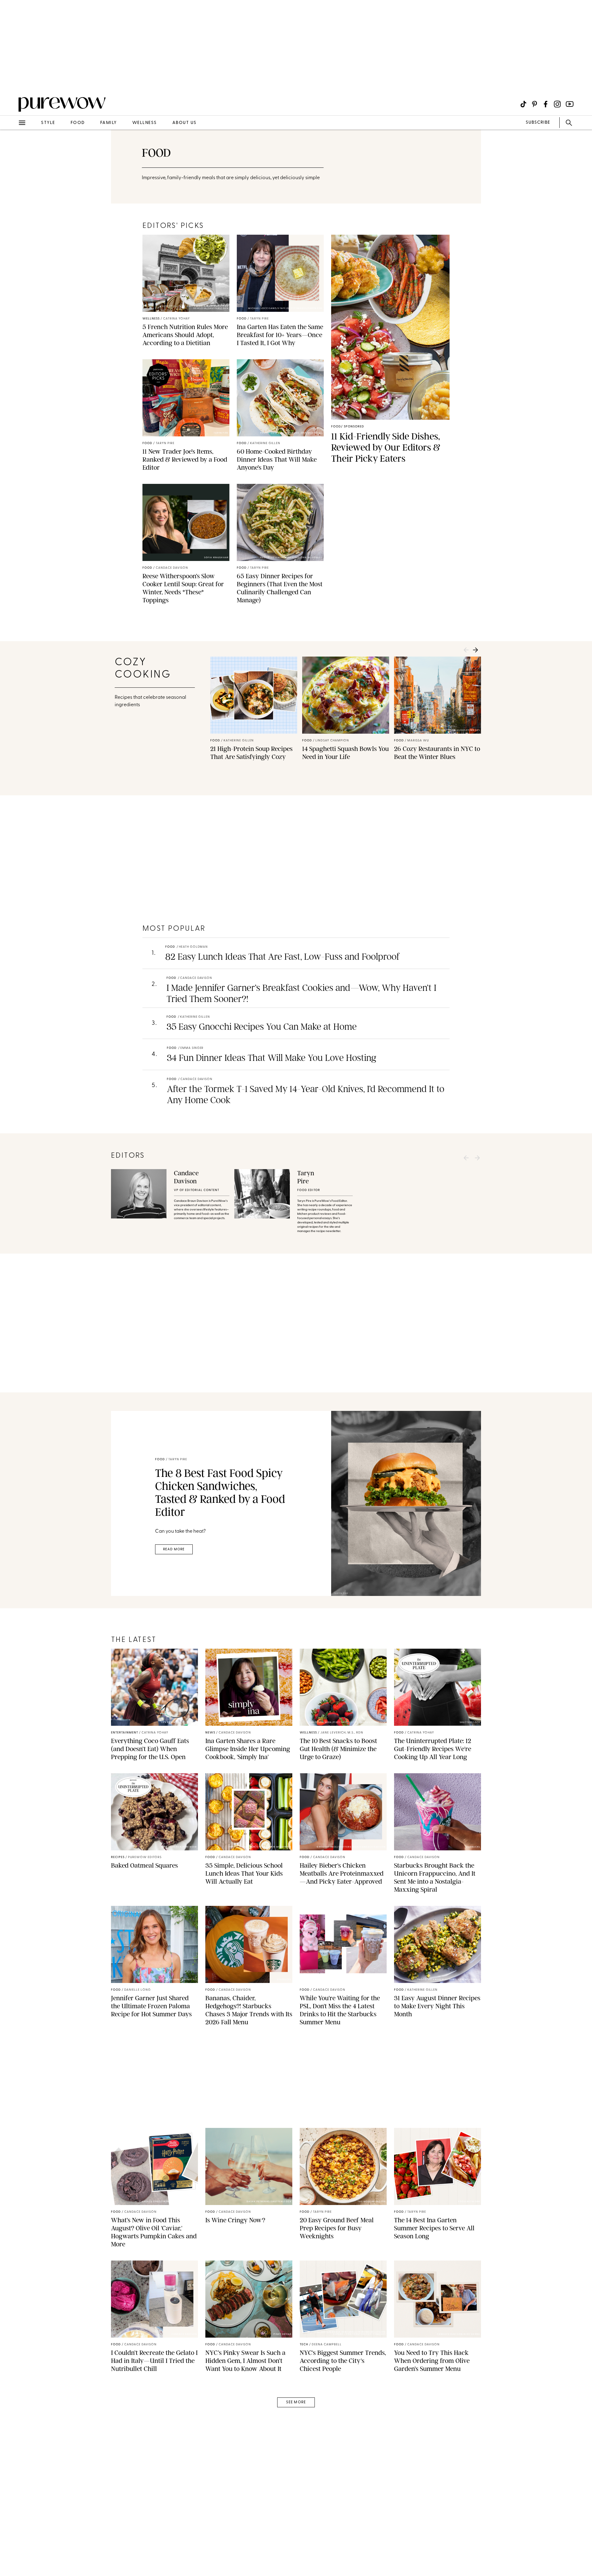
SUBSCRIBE (538, 123)
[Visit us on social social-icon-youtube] (570, 104)
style (48, 123)
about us (185, 123)
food (78, 123)
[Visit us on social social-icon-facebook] (546, 104)
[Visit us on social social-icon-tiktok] (523, 104)
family (109, 123)
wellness (145, 123)
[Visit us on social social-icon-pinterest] (534, 104)
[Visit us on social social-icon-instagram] (557, 104)
